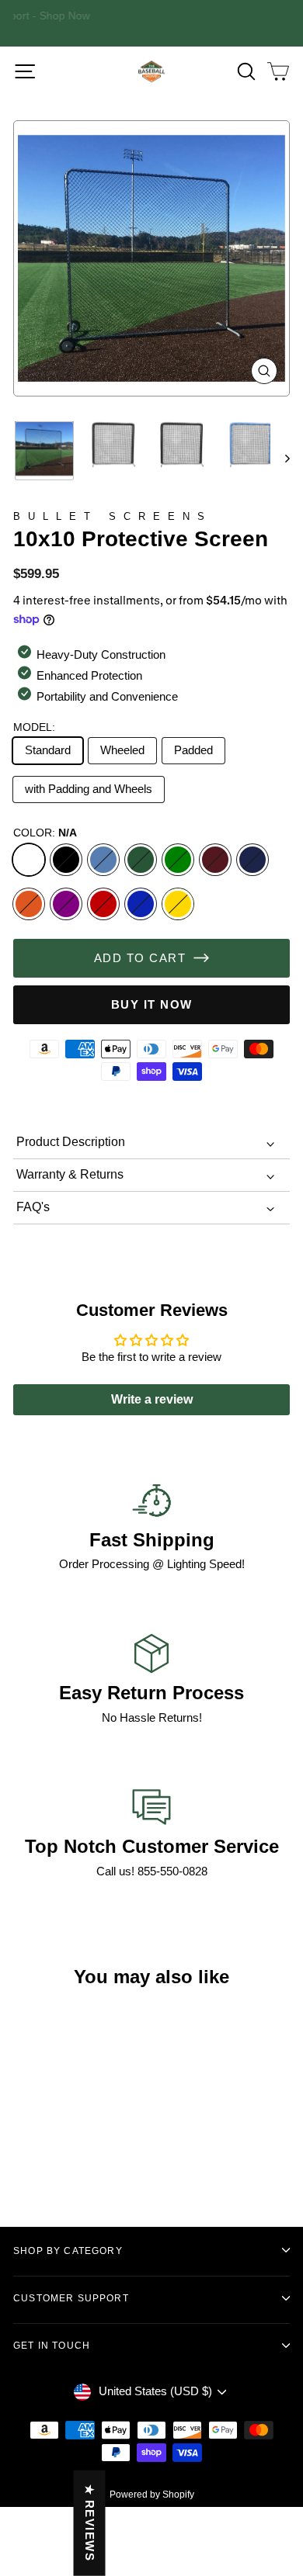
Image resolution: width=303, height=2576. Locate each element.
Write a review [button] (152, 1399)
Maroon (215, 860)
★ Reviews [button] (90, 2523)
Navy (252, 860)
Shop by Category (68, 2251)
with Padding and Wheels (89, 789)
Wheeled (122, 750)
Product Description (71, 1142)
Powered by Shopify (152, 2495)
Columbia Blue (103, 860)
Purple (66, 904)
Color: (45, 833)
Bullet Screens (113, 516)
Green (178, 860)
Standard (48, 750)
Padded (193, 750)
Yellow (178, 904)
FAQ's (33, 1207)
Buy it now (152, 1004)
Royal (141, 904)
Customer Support (71, 2298)
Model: (34, 727)
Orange (29, 904)
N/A (29, 860)
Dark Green (141, 860)
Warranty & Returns (70, 1174)
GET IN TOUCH (52, 2345)
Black (66, 860)
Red (103, 904)
